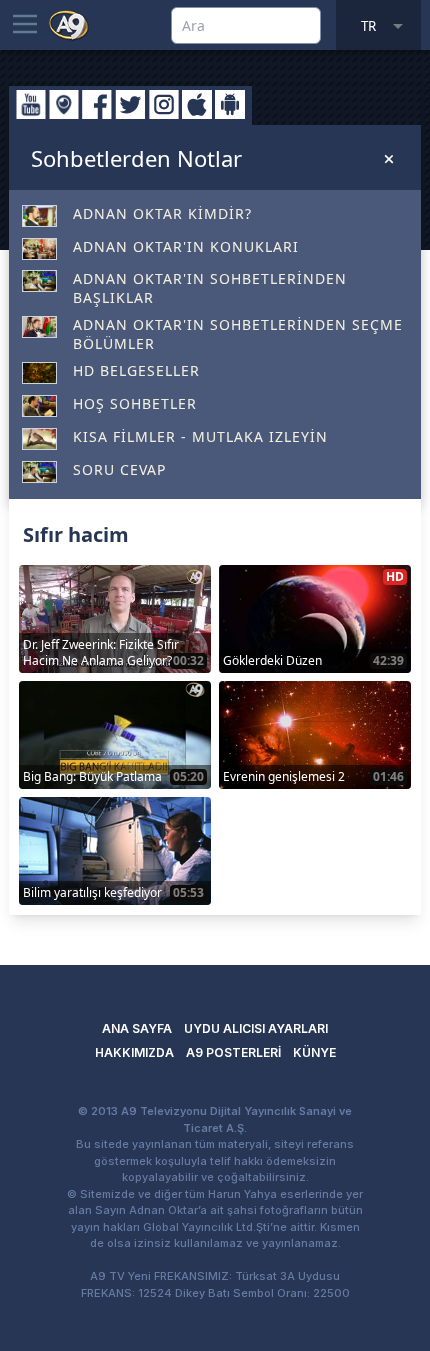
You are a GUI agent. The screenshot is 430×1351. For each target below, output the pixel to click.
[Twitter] (130, 104)
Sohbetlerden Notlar (136, 158)
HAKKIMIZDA (134, 1052)
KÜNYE (314, 1052)
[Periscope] (64, 104)
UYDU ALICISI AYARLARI (256, 1028)
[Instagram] (164, 104)
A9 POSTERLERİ (233, 1052)
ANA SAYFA (137, 1028)
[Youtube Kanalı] (31, 104)
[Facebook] (97, 104)
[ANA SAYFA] (69, 24)
